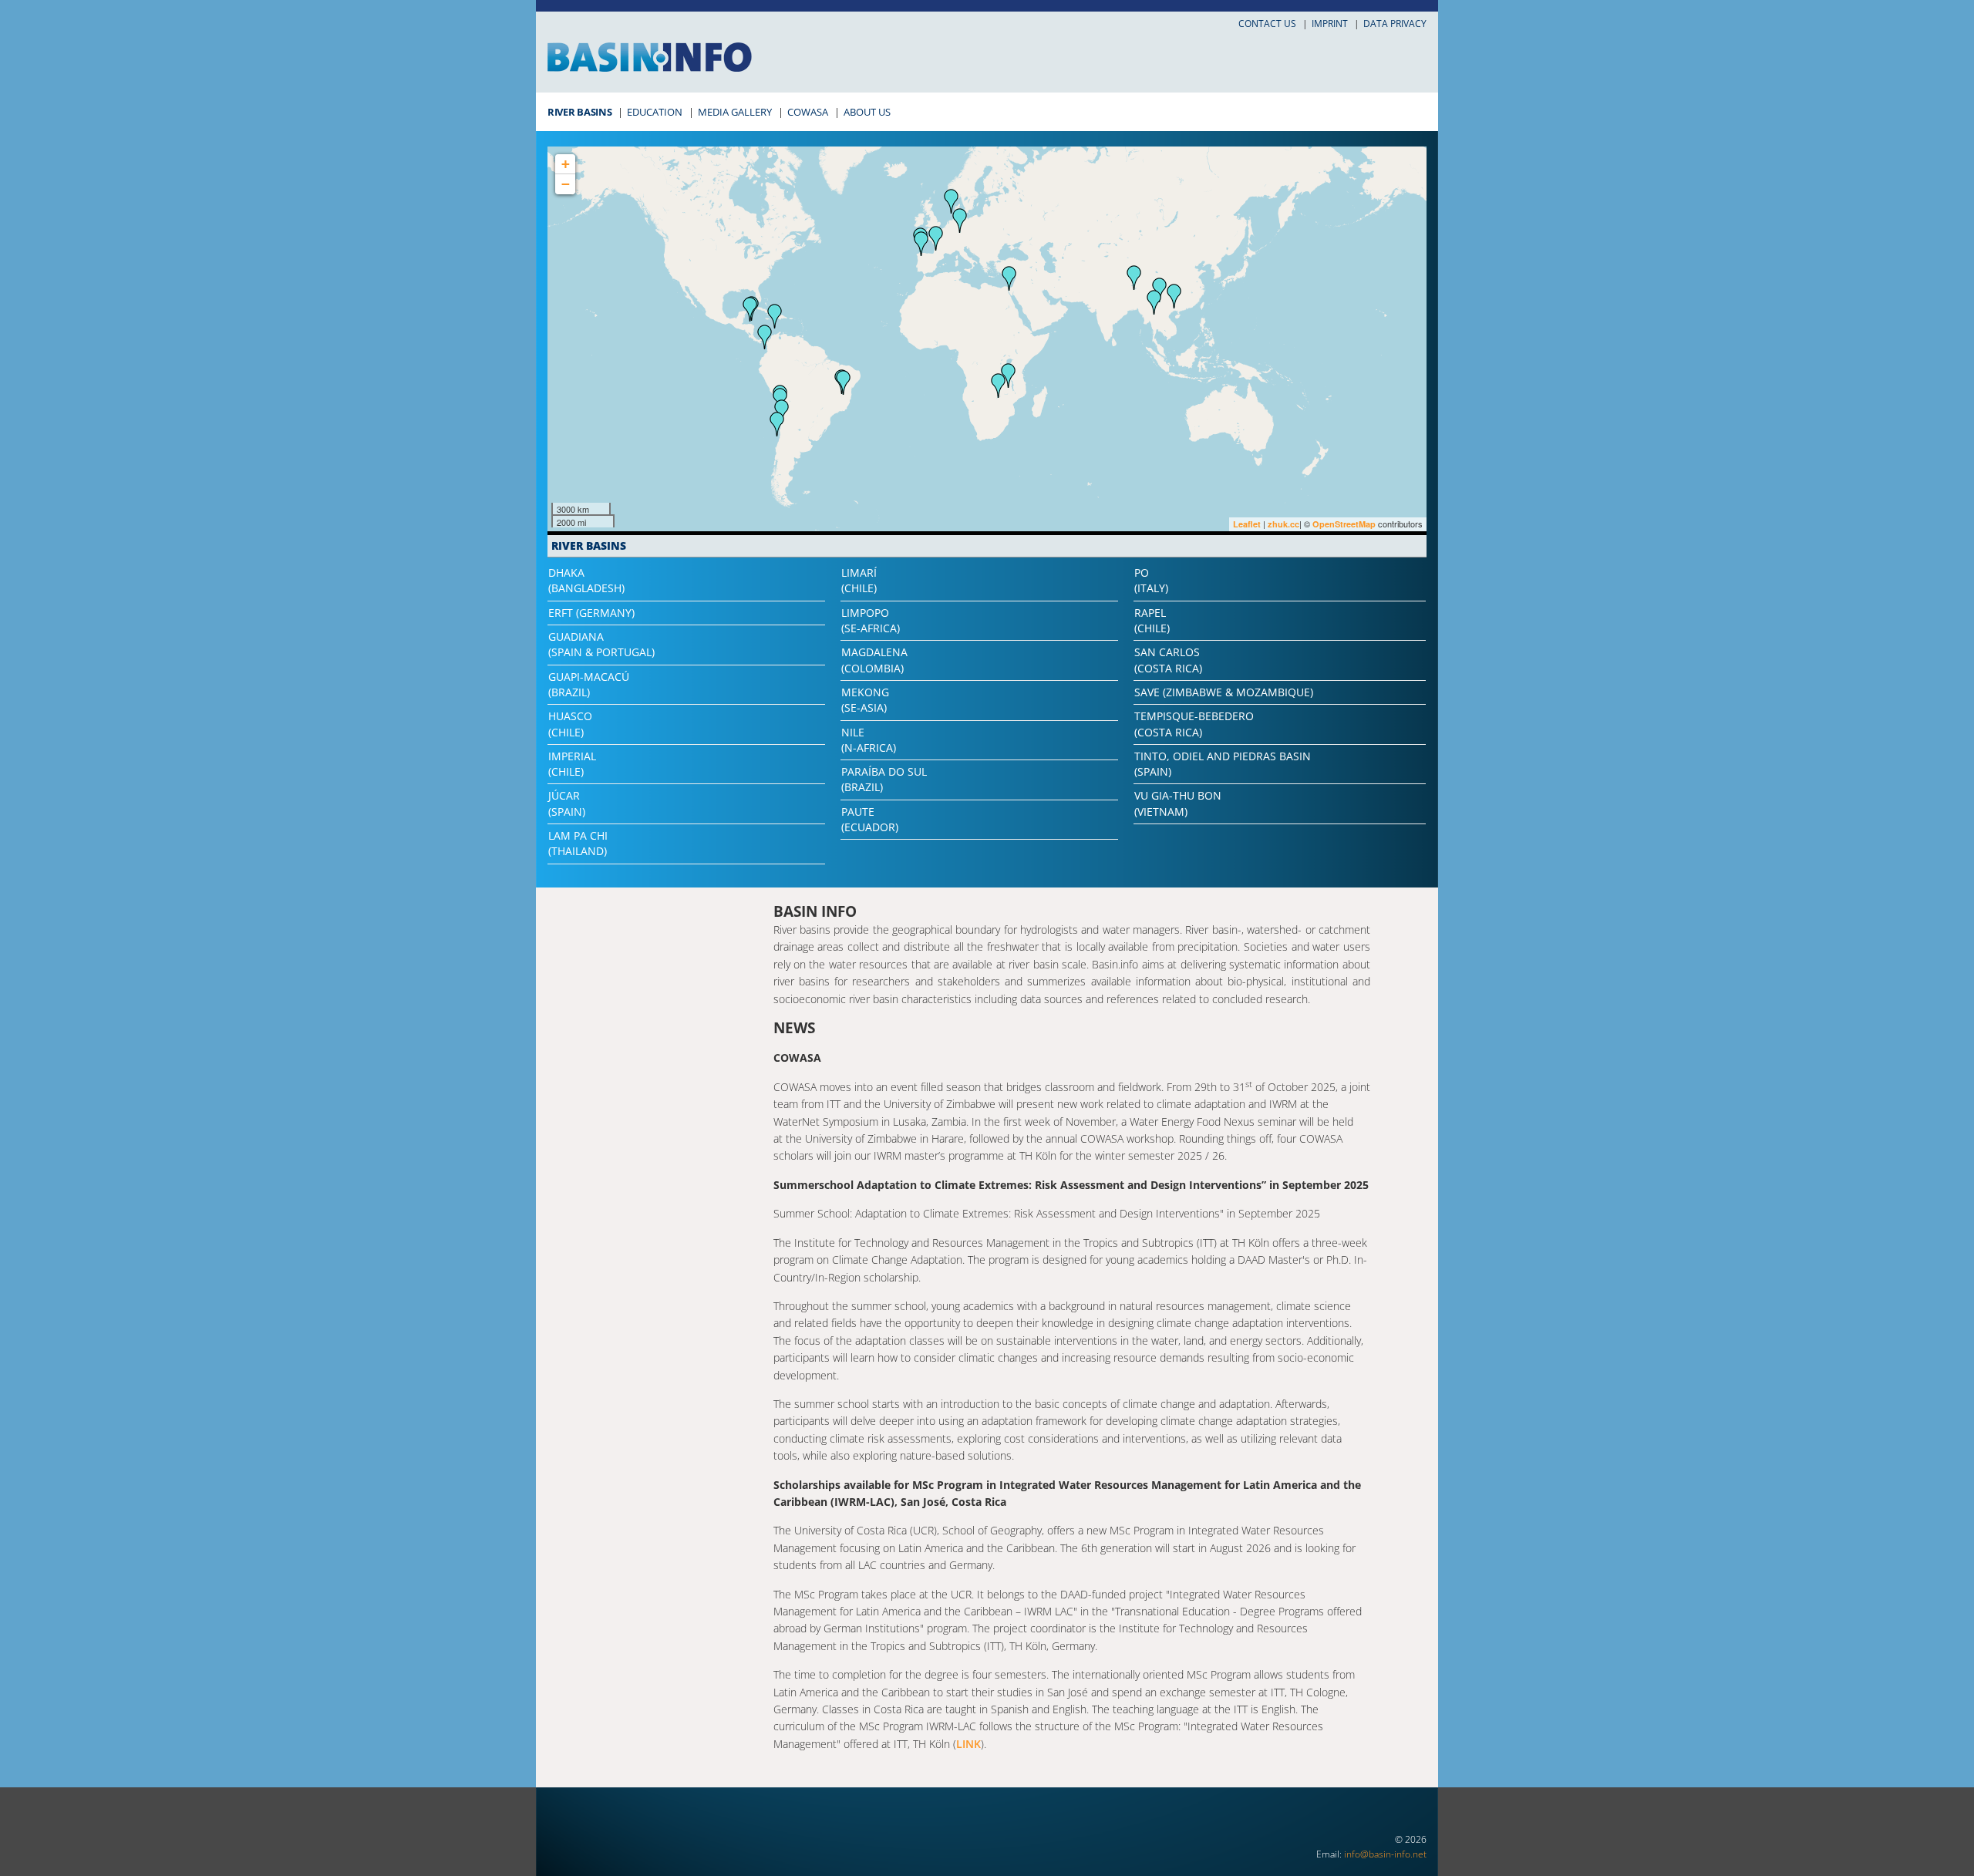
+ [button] (566, 164)
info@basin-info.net (1385, 1854)
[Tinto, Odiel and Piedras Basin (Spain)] (921, 244)
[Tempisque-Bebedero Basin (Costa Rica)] (750, 309)
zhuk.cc (1283, 524)
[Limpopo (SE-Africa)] (999, 386)
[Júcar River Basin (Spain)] (936, 238)
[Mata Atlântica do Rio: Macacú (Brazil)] (844, 382)
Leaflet (1247, 524)
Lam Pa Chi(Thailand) (578, 843)
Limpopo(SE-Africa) (871, 620)
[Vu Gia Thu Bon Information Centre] (1174, 296)
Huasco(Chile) (570, 724)
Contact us (1267, 24)
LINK (968, 1744)
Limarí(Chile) (859, 580)
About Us (867, 112)
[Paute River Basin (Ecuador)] (765, 337)
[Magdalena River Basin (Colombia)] (775, 316)
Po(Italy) (1151, 580)
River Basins (579, 112)
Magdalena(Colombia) (874, 660)
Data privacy (1395, 24)
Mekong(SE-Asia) (865, 700)
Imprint (1330, 24)
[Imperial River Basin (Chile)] (777, 424)
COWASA (808, 112)
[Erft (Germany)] (952, 201)
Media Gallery (735, 112)
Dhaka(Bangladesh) (586, 580)
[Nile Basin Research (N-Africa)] (1009, 278)
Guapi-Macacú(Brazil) (589, 684)
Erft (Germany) (591, 613)
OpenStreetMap (1344, 524)
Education (655, 112)
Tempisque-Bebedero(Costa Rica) (1194, 724)
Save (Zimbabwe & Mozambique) (1224, 692)
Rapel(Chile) (1152, 620)
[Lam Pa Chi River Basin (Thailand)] (1154, 302)
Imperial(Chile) (572, 764)
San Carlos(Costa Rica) (1168, 660)
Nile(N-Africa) (869, 740)
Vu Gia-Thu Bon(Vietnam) (1178, 803)
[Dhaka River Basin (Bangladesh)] (1134, 278)
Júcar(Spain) (567, 803)
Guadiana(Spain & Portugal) (601, 644)
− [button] (566, 184)
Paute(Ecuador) (870, 819)
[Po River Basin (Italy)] (960, 221)
